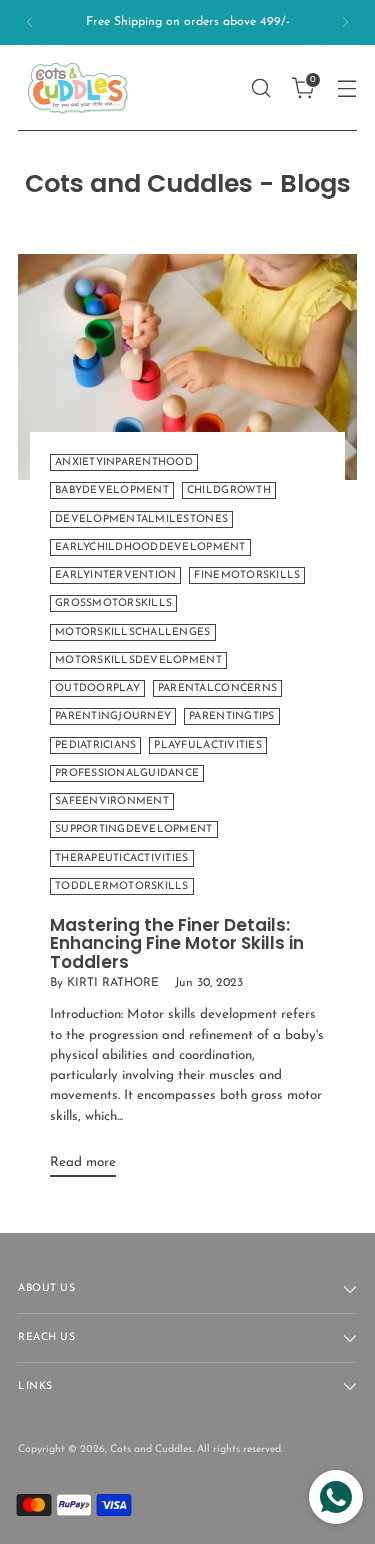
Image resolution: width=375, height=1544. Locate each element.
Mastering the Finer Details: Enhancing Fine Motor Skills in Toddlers (177, 943)
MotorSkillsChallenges (133, 632)
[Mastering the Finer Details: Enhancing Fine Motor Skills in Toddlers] (187, 367)
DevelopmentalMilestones (141, 519)
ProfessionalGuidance (127, 773)
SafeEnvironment (112, 801)
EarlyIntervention (115, 575)
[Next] (345, 22)
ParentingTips (231, 716)
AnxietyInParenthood (124, 462)
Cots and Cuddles (151, 1449)
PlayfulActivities (207, 745)
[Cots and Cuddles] (78, 88)
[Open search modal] (260, 87)
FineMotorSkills (247, 575)
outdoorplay (97, 688)
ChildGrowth (229, 490)
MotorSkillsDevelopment (138, 660)
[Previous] (30, 22)
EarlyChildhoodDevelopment (150, 547)
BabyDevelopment (112, 490)
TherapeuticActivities (122, 858)
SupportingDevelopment (134, 829)
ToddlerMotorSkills (122, 886)
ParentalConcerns (217, 688)
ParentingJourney (113, 716)
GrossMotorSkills (113, 603)
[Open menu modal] (346, 87)
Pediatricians (95, 745)
